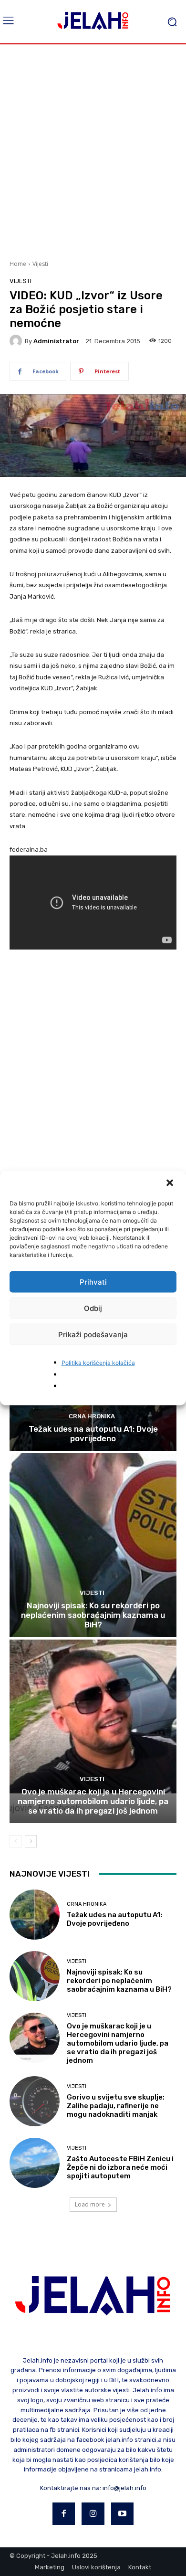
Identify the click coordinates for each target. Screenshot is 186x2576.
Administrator (56, 341)
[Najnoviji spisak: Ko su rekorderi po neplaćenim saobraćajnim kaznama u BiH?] (93, 1545)
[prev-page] (15, 1841)
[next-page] (31, 1841)
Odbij (93, 1308)
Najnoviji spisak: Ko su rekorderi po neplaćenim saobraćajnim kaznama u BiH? (93, 1615)
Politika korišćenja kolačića (98, 1363)
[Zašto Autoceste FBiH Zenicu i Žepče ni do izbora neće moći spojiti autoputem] (35, 2163)
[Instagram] (93, 2514)
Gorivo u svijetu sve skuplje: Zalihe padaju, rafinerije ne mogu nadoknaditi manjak (116, 2106)
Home (18, 264)
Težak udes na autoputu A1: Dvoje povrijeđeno (93, 1434)
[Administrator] (17, 341)
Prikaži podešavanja (93, 1334)
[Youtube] (123, 2514)
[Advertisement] (93, 151)
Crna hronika (92, 1416)
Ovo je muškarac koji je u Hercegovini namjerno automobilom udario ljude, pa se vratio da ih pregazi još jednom (93, 1801)
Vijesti (40, 264)
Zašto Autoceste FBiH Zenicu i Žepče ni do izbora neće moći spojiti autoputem (120, 2167)
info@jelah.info (124, 2488)
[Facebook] (64, 2514)
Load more (90, 2204)
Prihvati (93, 1282)
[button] (171, 1184)
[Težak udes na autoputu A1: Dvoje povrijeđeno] (35, 1915)
